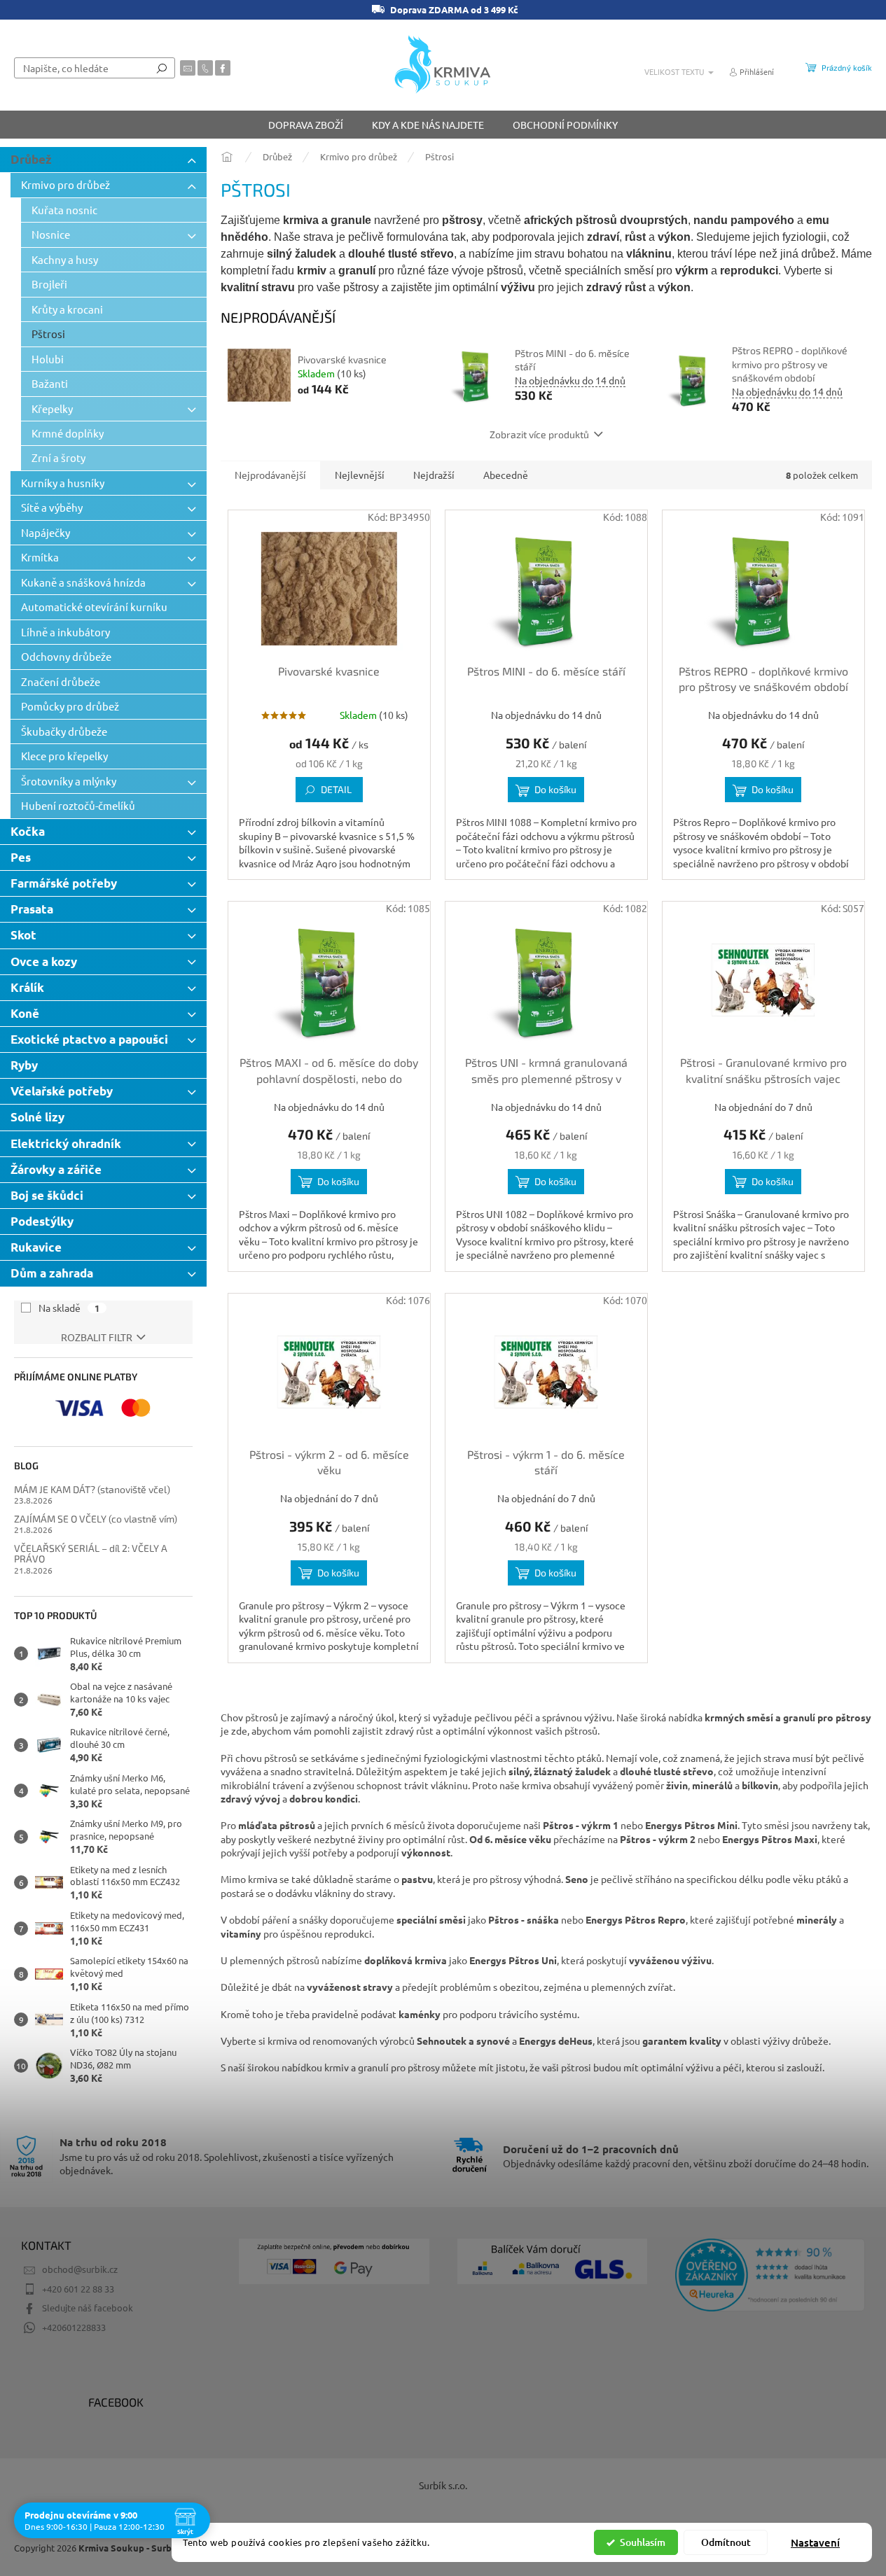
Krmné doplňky (68, 433)
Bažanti (50, 383)
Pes (21, 857)
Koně (25, 1013)
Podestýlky (42, 1221)
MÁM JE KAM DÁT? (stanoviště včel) (92, 1489)
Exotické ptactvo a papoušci (89, 1039)
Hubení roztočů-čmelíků (78, 805)
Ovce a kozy (44, 961)
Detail (336, 789)
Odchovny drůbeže (66, 656)
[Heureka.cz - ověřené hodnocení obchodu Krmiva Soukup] (770, 2275)
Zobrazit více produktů (539, 434)
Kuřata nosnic (64, 210)
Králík (27, 987)
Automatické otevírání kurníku (94, 607)
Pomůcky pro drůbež (70, 706)
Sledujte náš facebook (88, 2308)
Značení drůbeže (61, 681)
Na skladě (69, 1308)
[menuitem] (306, 125)
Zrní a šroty (58, 457)
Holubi (48, 359)
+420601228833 (74, 2327)
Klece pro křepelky (64, 756)
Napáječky (46, 532)
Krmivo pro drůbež (65, 184)
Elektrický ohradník (66, 1143)
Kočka (28, 831)
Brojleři (49, 284)
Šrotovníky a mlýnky (69, 781)
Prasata (32, 909)
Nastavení (815, 2542)
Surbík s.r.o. (443, 2485)
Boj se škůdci (47, 1195)
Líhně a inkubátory (65, 632)
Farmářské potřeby (64, 883)
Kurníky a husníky (63, 483)
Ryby (24, 1065)
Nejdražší (434, 475)
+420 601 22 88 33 (78, 2289)
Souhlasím (643, 2542)
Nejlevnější (360, 475)
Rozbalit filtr (97, 1337)
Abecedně (506, 475)
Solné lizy (37, 1117)
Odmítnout (726, 2542)
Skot (23, 935)
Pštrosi (48, 334)
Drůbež (31, 159)
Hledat (162, 68)
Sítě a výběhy (52, 507)
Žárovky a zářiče (56, 1169)
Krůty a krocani (67, 309)
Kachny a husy (65, 259)
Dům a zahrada (52, 1273)
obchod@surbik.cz (80, 2269)
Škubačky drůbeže (64, 731)
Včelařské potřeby (62, 1091)
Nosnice (51, 234)
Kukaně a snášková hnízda (83, 582)
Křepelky (52, 408)
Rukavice (36, 1247)
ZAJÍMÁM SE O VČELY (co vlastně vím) (96, 1519)
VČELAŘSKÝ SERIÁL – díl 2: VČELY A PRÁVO (91, 1554)
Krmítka (40, 557)
